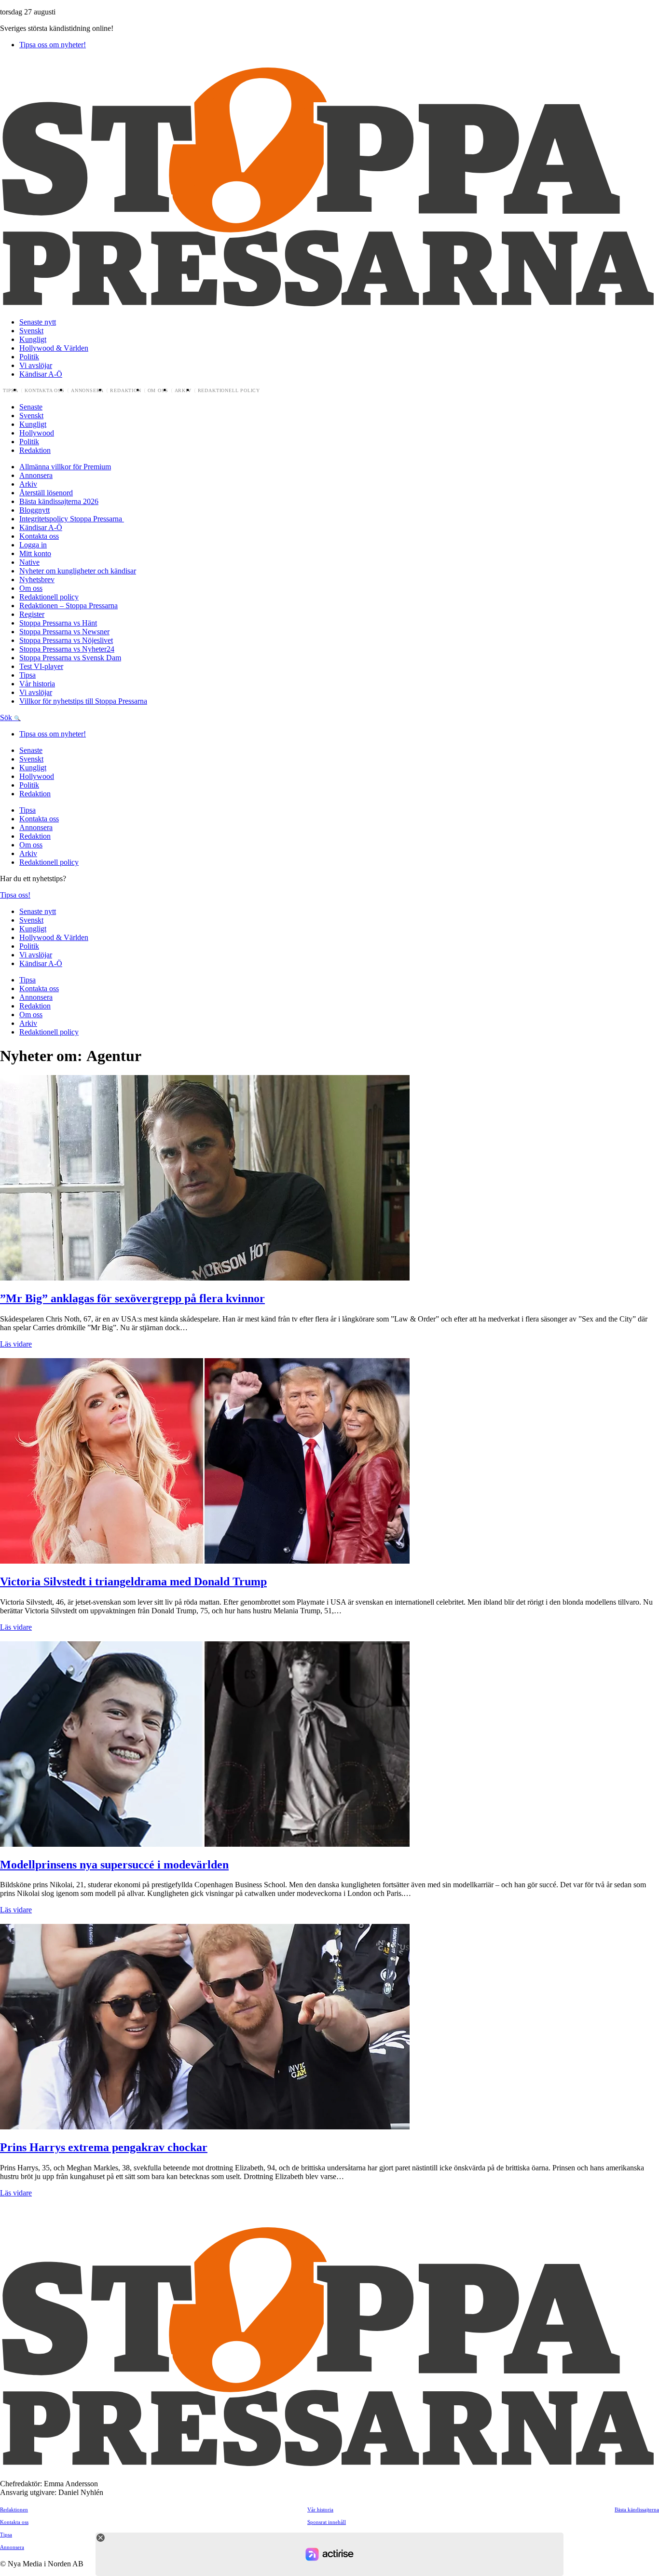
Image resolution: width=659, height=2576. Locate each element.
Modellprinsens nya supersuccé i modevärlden (114, 1865)
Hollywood (37, 433)
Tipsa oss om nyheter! (53, 45)
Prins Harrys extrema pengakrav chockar (104, 2147)
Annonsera (87, 391)
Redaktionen (14, 2509)
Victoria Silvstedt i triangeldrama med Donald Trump (133, 1581)
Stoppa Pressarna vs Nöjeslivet (66, 640)
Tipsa (11, 391)
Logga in (33, 545)
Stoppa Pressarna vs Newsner (64, 632)
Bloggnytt (34, 510)
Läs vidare (16, 1344)
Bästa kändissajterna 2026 (59, 501)
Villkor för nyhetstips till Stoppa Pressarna (83, 701)
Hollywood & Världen (54, 348)
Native (29, 562)
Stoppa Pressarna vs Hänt (58, 623)
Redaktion (125, 391)
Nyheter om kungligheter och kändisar (78, 571)
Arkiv (183, 391)
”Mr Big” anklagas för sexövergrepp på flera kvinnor (132, 1298)
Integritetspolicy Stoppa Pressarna (72, 519)
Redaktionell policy (229, 391)
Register (32, 614)
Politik (29, 357)
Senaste (31, 407)
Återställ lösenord (46, 493)
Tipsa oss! (15, 895)
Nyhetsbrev (37, 579)
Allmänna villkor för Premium (65, 467)
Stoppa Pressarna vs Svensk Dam (70, 658)
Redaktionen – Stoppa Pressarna (69, 606)
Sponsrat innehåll (327, 2522)
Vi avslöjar (36, 365)
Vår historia (37, 684)
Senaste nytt (38, 322)
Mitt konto (35, 553)
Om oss (158, 391)
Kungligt (33, 339)
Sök (7, 717)
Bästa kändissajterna (637, 2509)
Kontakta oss (45, 391)
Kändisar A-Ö (41, 374)
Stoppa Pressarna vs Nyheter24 (67, 649)
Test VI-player (41, 666)
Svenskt (31, 331)
